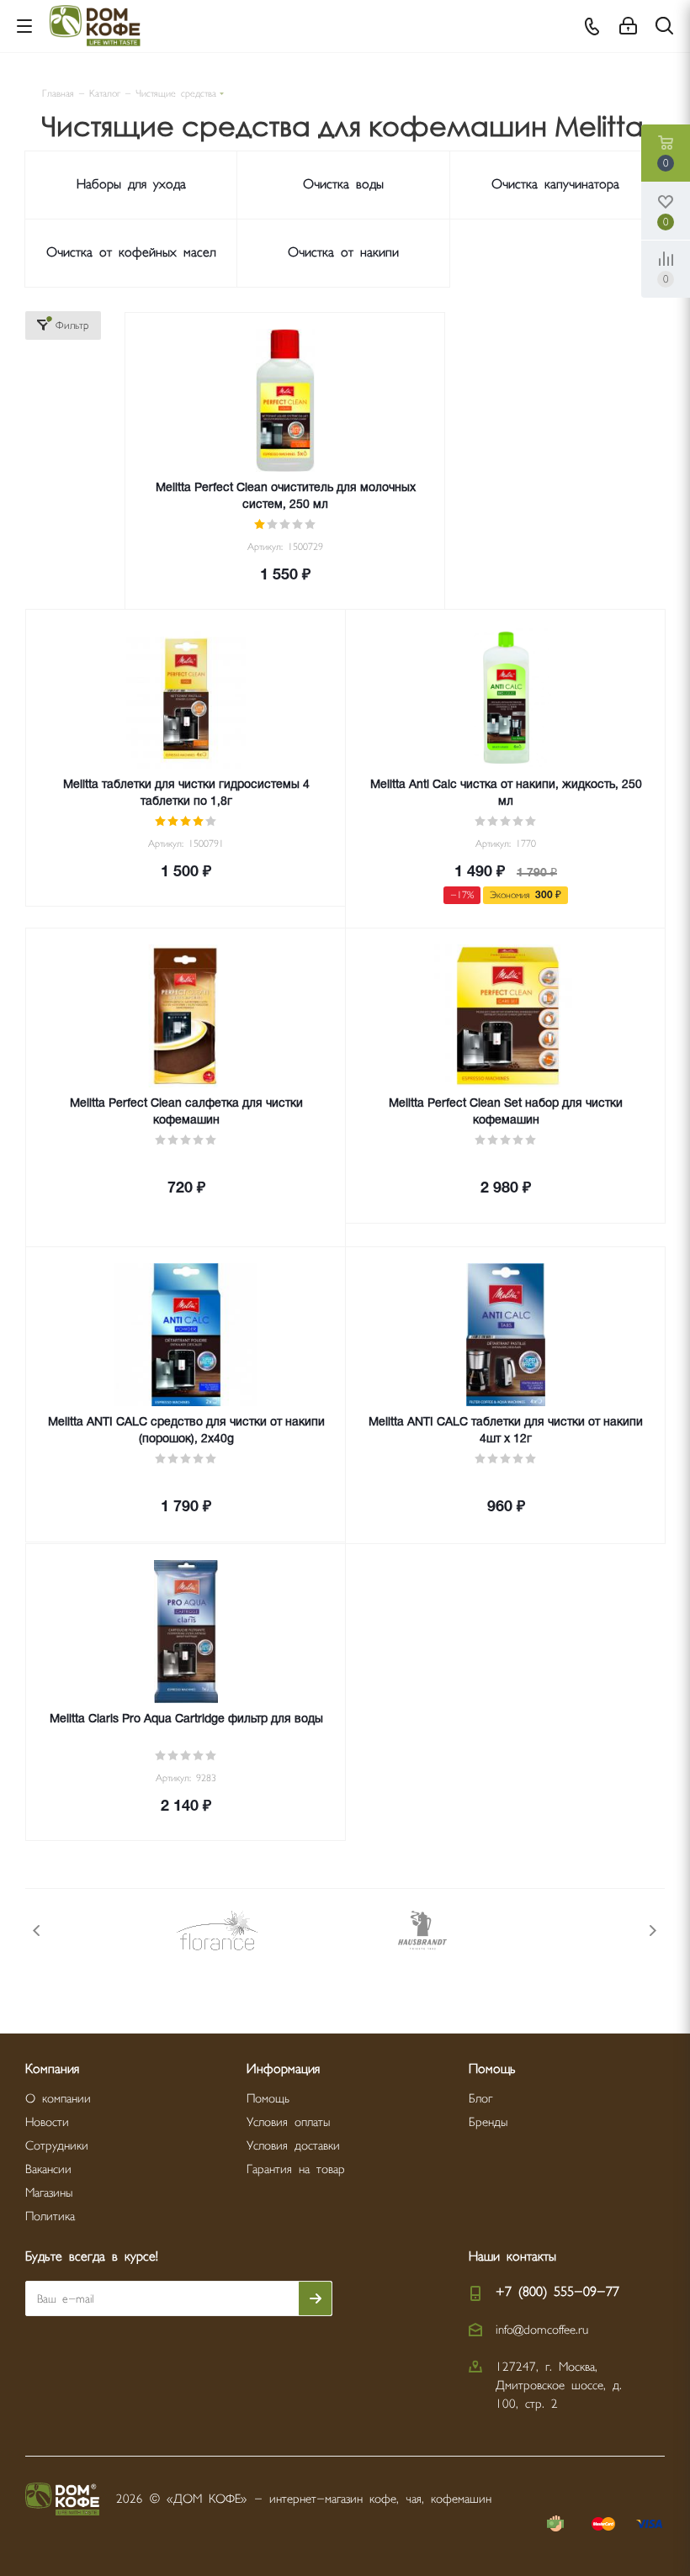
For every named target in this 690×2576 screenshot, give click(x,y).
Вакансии (48, 2169)
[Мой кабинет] (628, 26)
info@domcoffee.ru (542, 2330)
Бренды (488, 2122)
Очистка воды (343, 185)
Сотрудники (57, 2146)
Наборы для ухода (131, 185)
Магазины (49, 2193)
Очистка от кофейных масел (131, 253)
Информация (283, 2069)
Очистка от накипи (343, 253)
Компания (52, 2069)
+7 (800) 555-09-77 (557, 2292)
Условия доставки (293, 2146)
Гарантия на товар (296, 2169)
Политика (50, 2216)
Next (653, 1931)
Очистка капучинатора (555, 185)
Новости (47, 2122)
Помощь (268, 2099)
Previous (37, 1931)
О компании (58, 2099)
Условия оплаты (288, 2122)
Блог (480, 2099)
